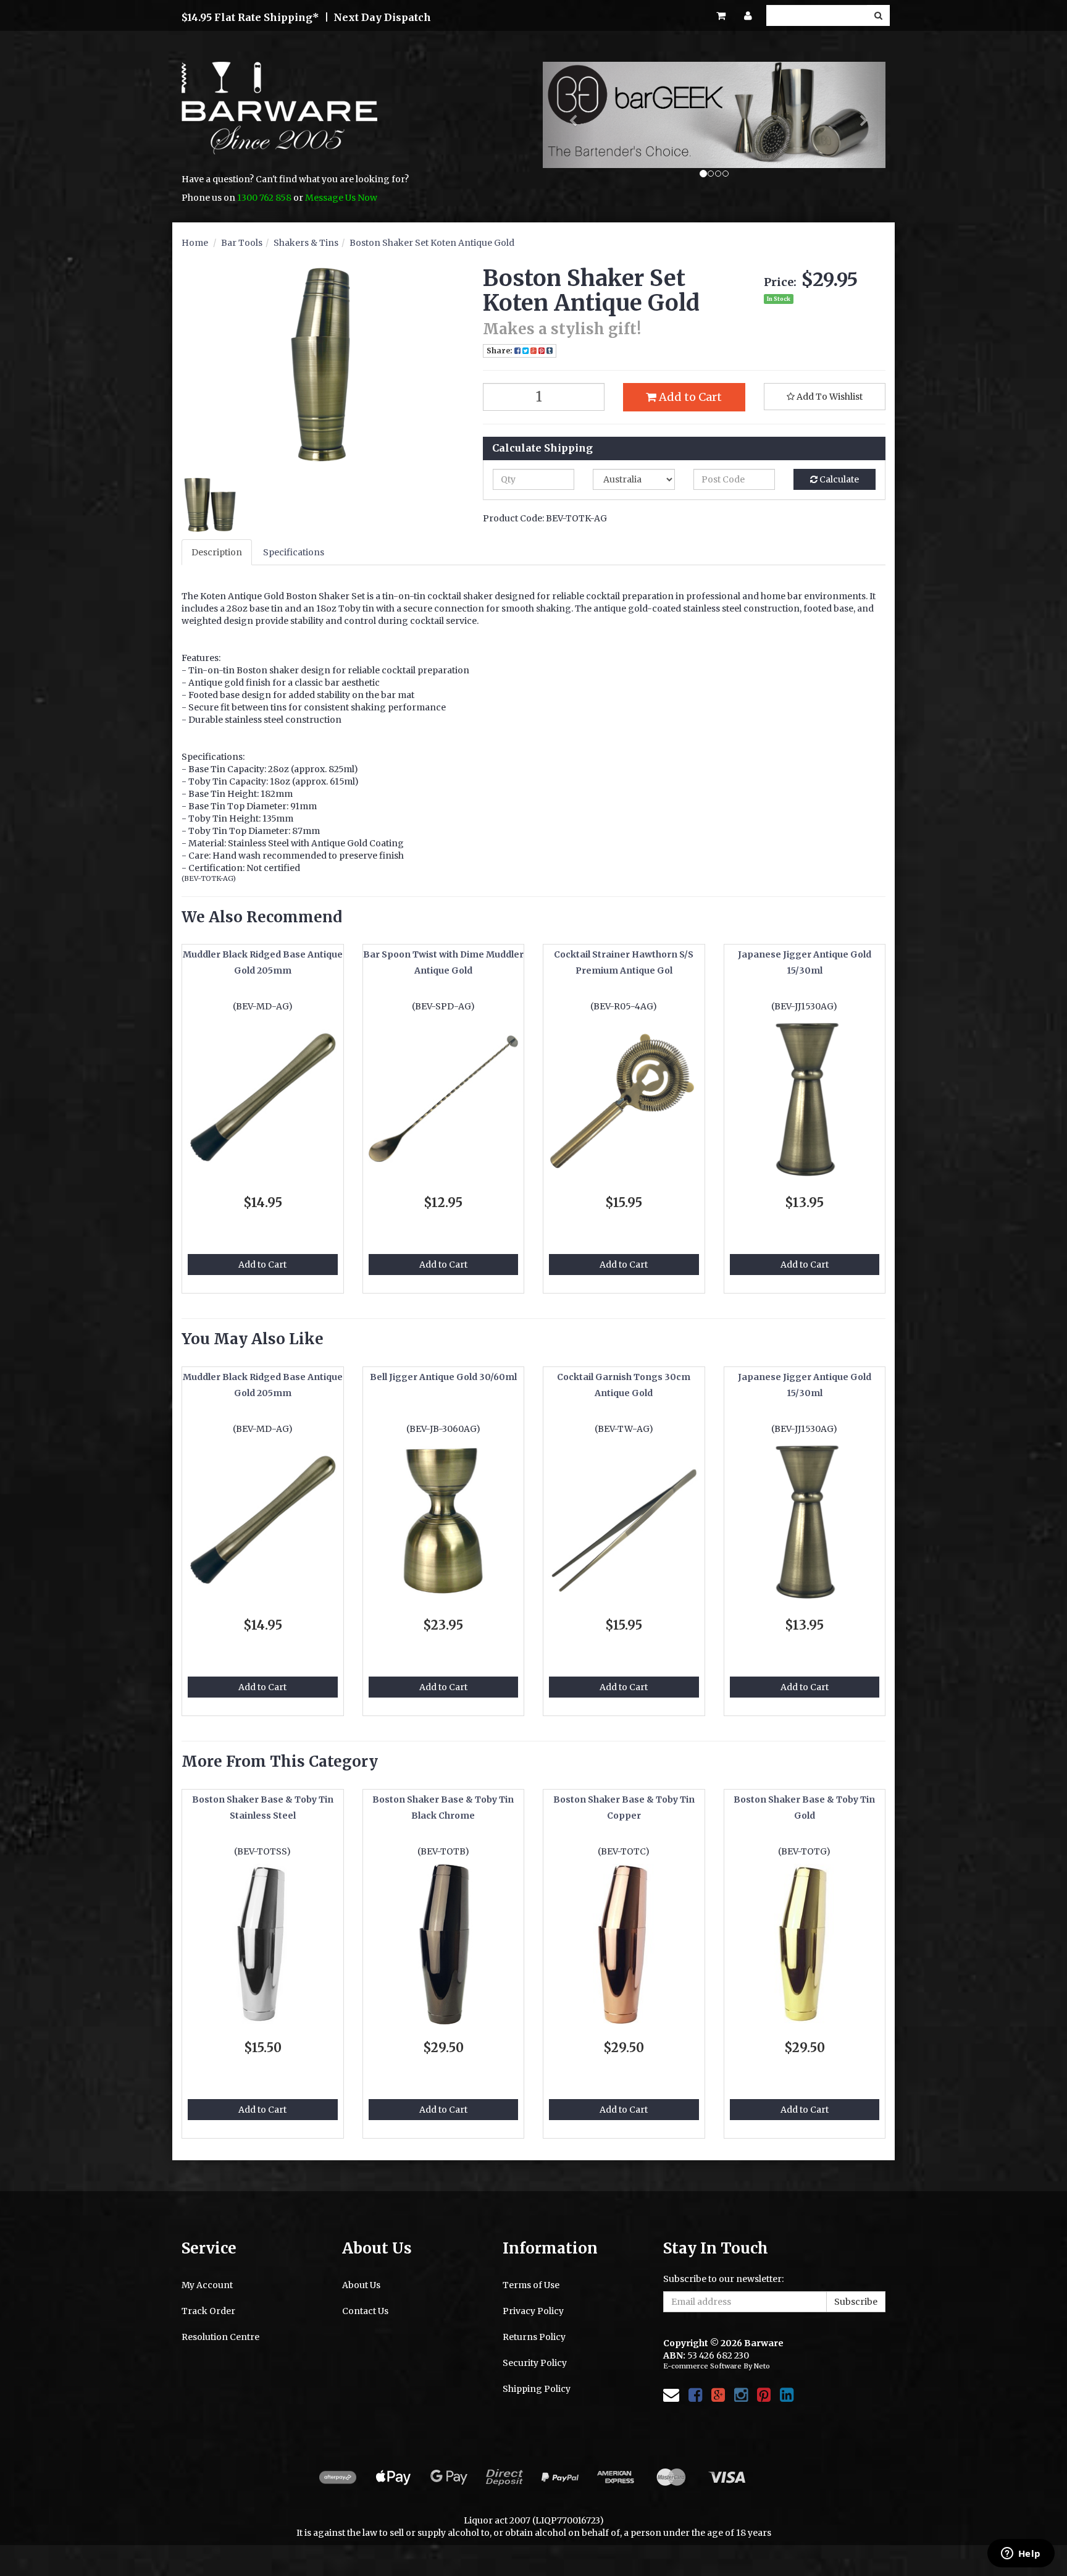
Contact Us (365, 2311)
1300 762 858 (264, 198)
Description (217, 552)
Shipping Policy (537, 2389)
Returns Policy (534, 2337)
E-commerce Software (702, 2366)
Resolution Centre (220, 2337)
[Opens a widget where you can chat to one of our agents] (1021, 2554)
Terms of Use (531, 2285)
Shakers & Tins (306, 243)
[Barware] (279, 117)
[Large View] (210, 505)
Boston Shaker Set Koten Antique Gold (432, 243)
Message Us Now (341, 198)
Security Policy (535, 2363)
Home (195, 243)
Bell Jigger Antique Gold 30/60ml (443, 1377)
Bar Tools (242, 243)
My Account (207, 2285)
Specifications (294, 552)
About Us (361, 2285)
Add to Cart (689, 397)
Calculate (838, 479)
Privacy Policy (533, 2311)
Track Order (208, 2311)
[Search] (878, 15)
